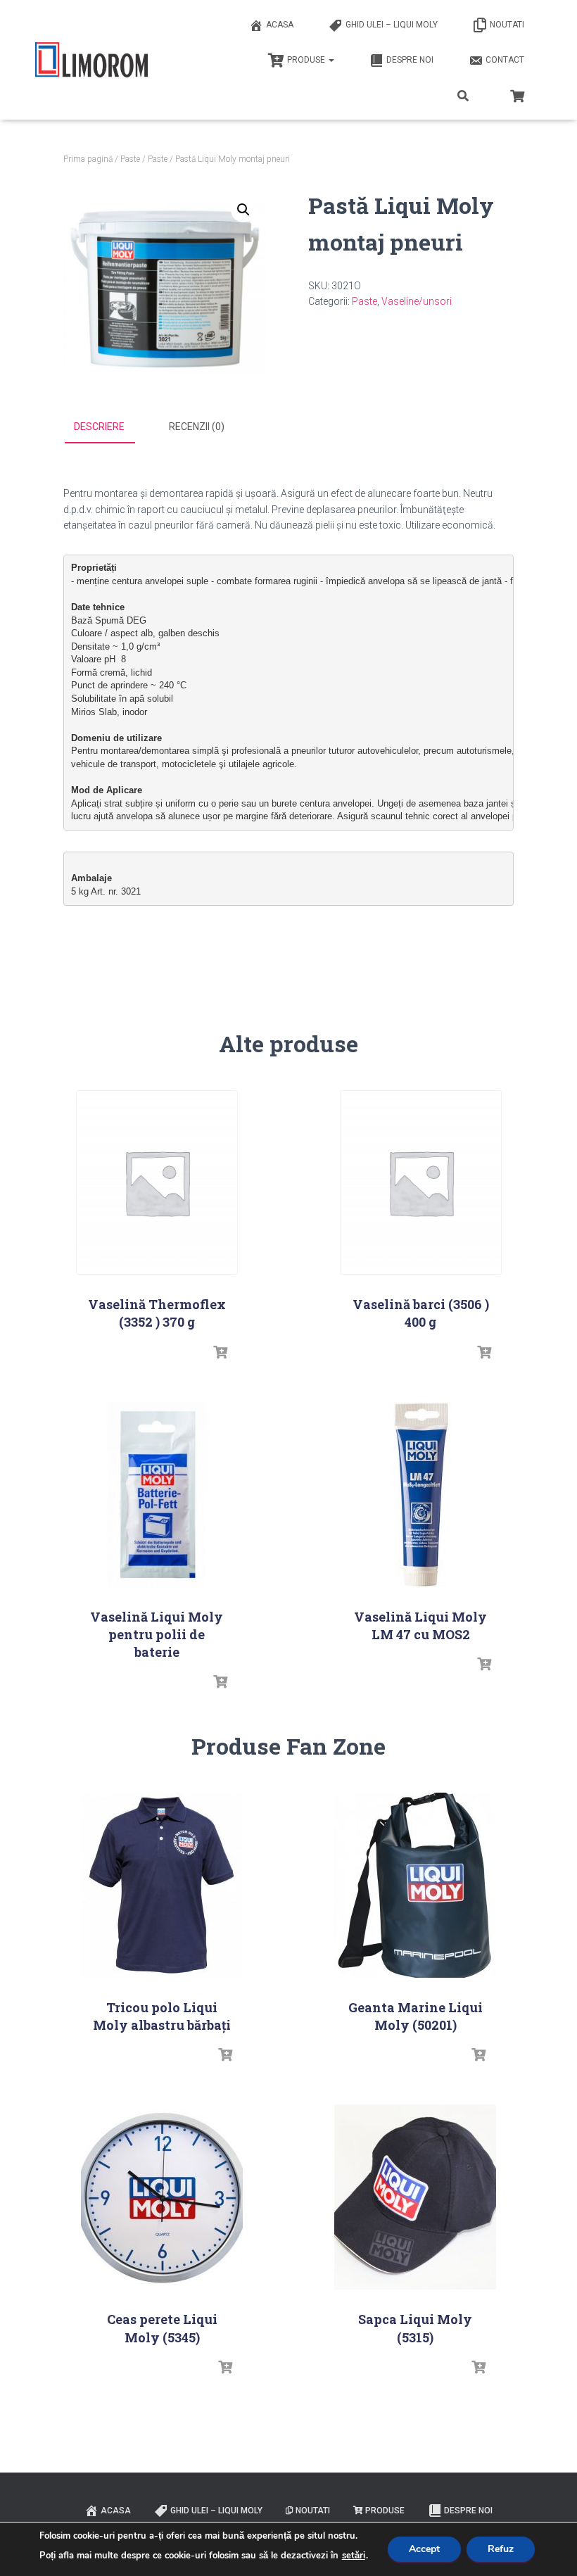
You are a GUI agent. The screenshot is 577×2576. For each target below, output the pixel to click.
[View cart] (517, 94)
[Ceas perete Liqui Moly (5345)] (162, 2197)
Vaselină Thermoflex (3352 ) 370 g (157, 1313)
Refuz (501, 2549)
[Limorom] (91, 60)
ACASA (280, 25)
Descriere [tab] (99, 427)
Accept (424, 2549)
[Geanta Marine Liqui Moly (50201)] (415, 1885)
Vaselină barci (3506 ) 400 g (421, 1313)
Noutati (507, 25)
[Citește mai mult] (220, 1353)
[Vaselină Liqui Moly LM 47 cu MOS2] (421, 1495)
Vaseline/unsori (417, 301)
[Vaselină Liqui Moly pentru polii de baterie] (157, 1495)
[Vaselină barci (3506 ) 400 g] (421, 1183)
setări (354, 2556)
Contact (505, 60)
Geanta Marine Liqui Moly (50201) (416, 2016)
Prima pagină (88, 159)
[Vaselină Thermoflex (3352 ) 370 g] (157, 1183)
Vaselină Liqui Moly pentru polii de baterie (157, 1634)
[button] (243, 210)
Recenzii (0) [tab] (197, 427)
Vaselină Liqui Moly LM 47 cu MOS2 (420, 1625)
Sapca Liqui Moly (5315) (415, 2328)
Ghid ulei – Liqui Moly (392, 25)
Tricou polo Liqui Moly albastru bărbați (162, 2016)
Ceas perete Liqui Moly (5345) (162, 2328)
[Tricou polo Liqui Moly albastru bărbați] (162, 1885)
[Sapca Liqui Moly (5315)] (415, 2197)
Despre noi (410, 60)
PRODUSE (307, 60)
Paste (130, 159)
